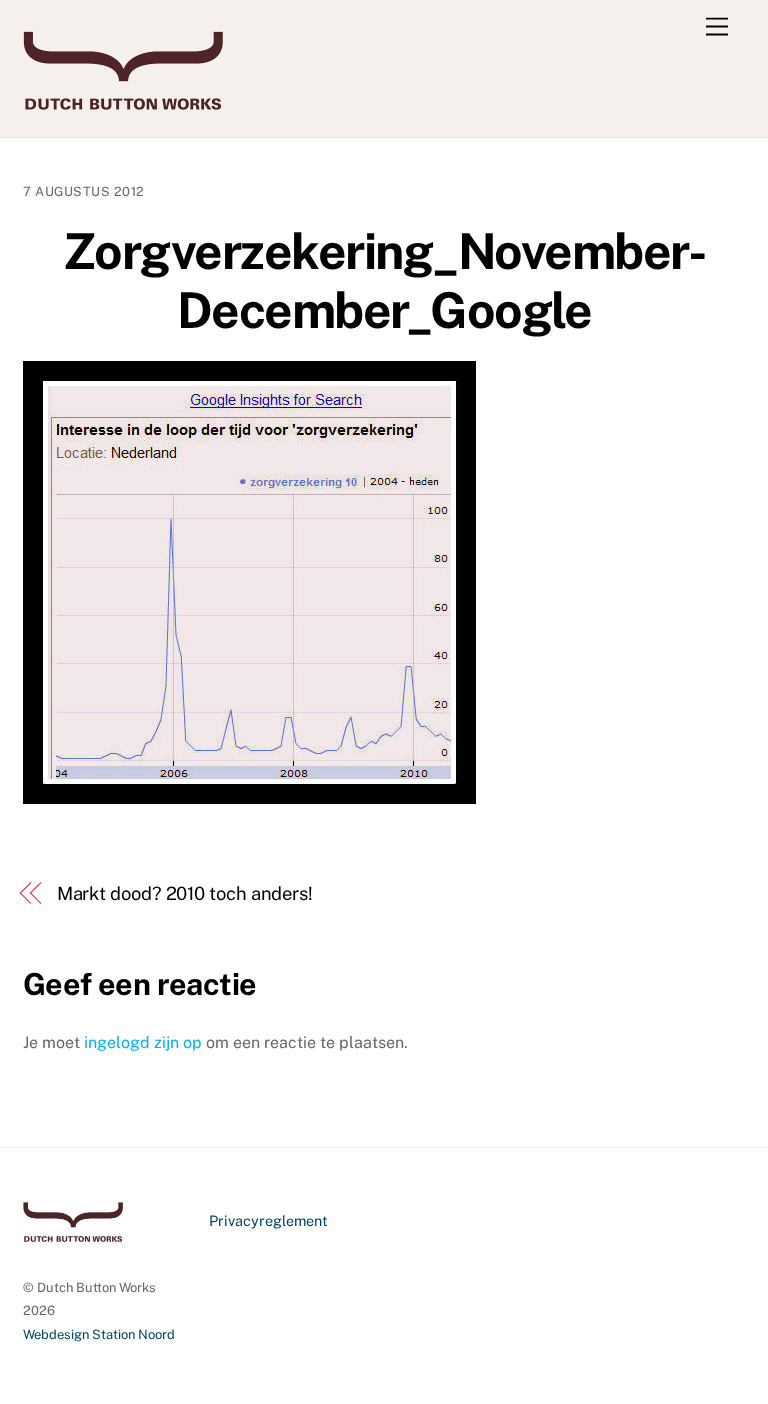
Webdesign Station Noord (99, 1334)
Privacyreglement (268, 1220)
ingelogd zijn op (143, 1042)
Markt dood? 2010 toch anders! (185, 893)
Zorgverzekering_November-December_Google (384, 281)
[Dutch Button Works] (123, 101)
